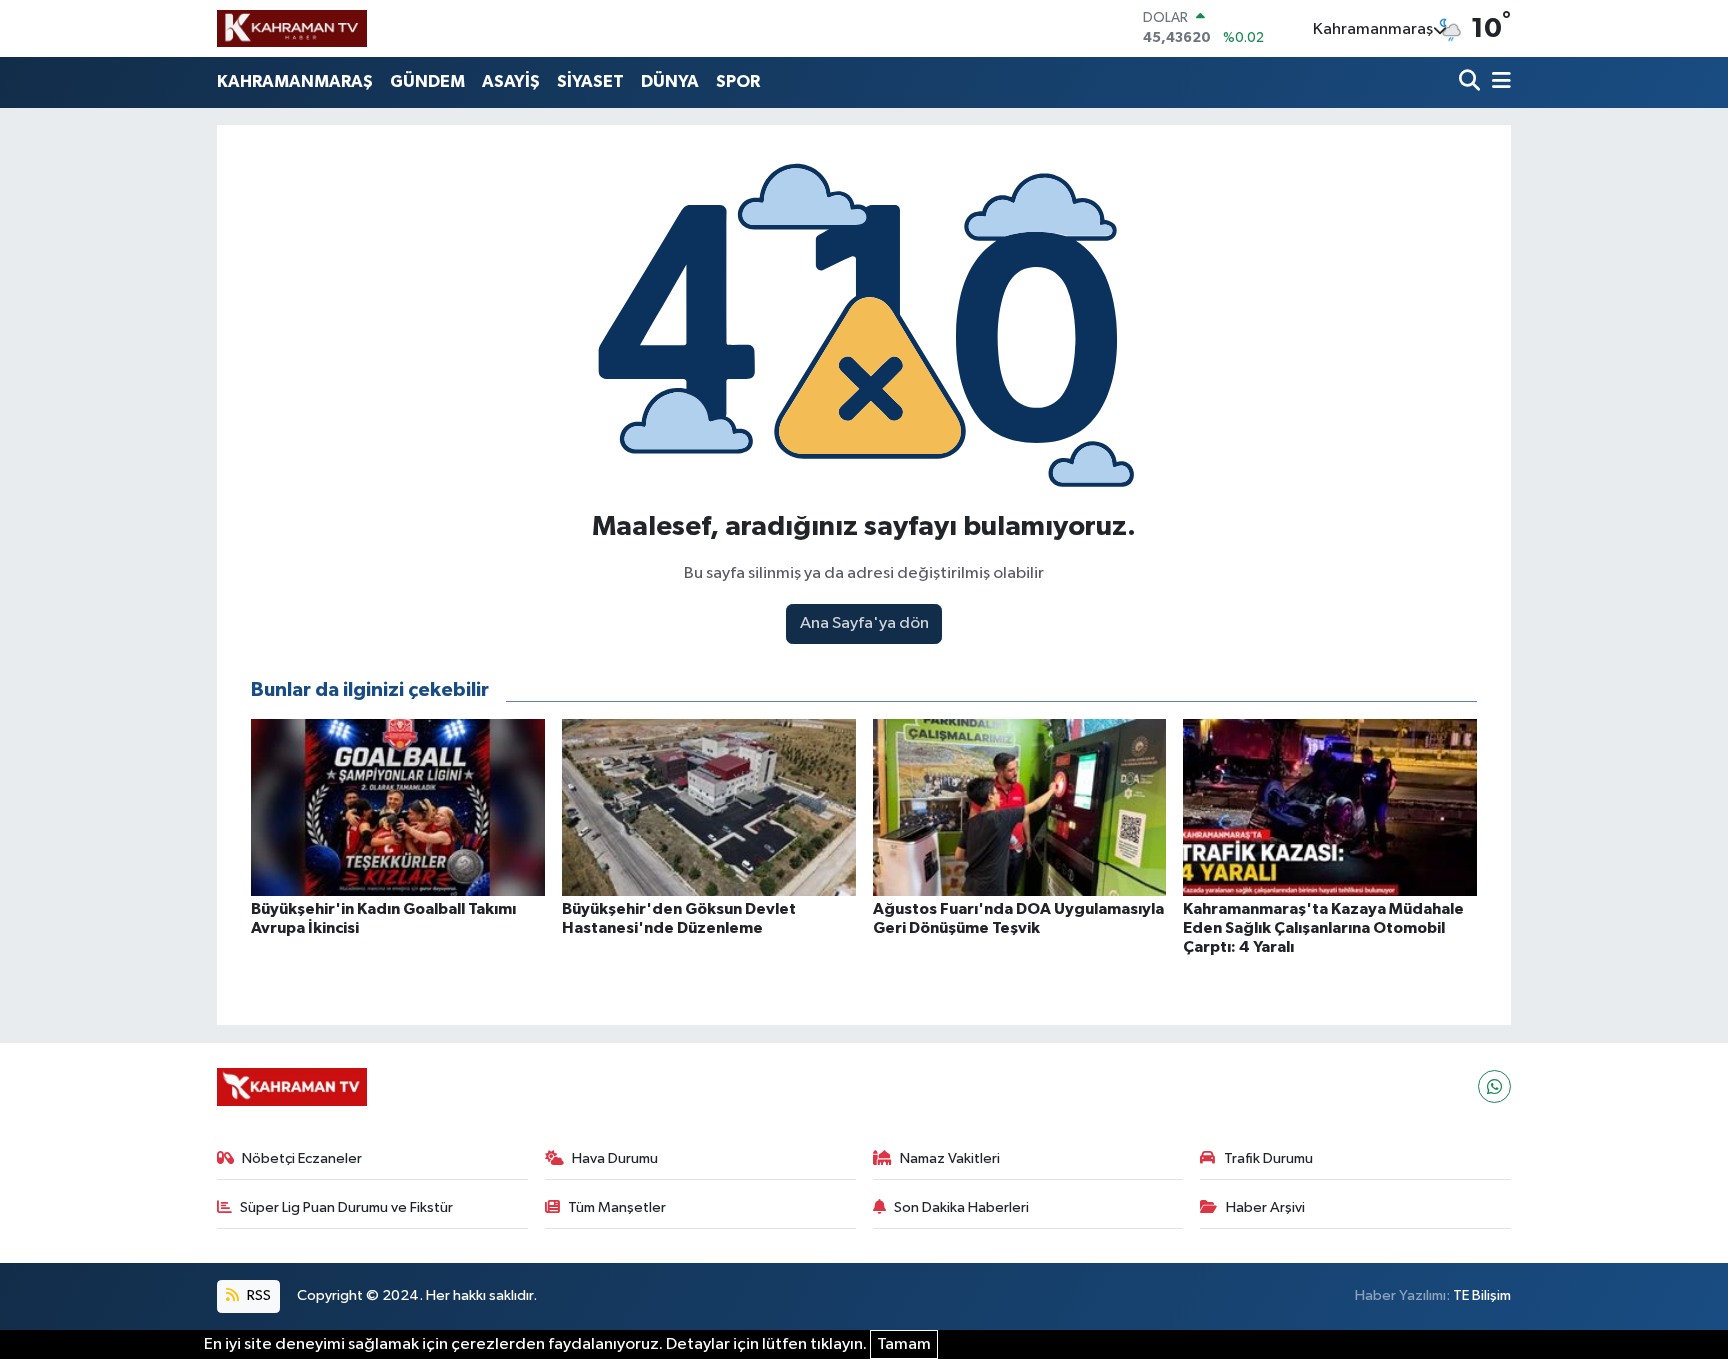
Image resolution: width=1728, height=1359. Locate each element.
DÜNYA (670, 81)
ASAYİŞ (511, 81)
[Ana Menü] (1498, 82)
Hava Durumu (615, 1158)
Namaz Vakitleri (950, 1158)
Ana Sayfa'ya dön (864, 623)
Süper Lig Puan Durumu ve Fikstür (346, 1207)
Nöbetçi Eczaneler (302, 1158)
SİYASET (590, 81)
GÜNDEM (427, 81)
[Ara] (1471, 82)
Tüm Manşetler (617, 1207)
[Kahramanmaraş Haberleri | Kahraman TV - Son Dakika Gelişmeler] (292, 28)
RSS (257, 1295)
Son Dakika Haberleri (961, 1207)
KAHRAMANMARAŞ (295, 81)
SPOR (738, 81)
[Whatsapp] (1494, 1086)
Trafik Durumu (1268, 1158)
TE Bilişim (1482, 1295)
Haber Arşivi (1265, 1207)
